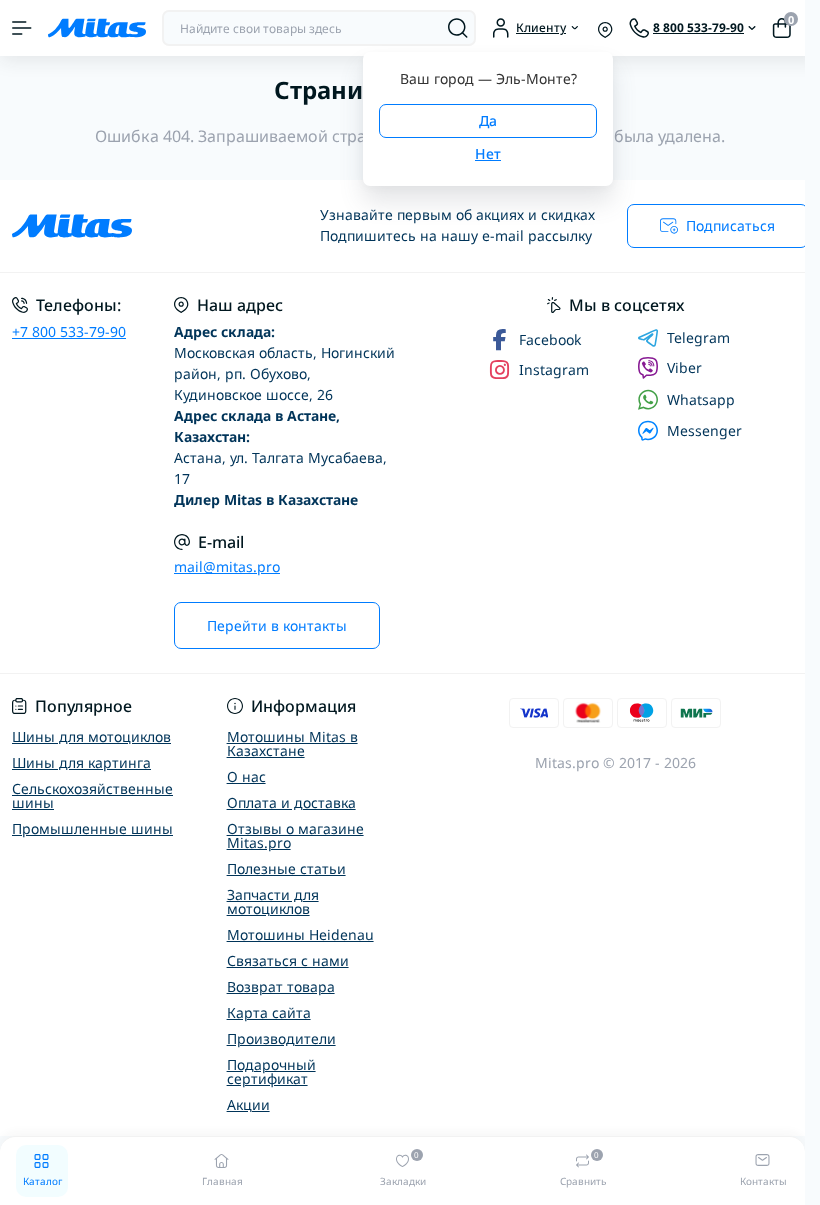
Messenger (704, 430)
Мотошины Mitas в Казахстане (292, 743)
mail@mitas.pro (227, 566)
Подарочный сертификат (271, 1071)
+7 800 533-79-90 (69, 331)
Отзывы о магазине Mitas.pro (295, 835)
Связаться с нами (288, 960)
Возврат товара (281, 986)
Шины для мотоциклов (91, 736)
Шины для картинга (81, 762)
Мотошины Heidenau (300, 934)
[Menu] (22, 28)
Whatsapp (701, 399)
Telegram (698, 338)
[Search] (458, 28)
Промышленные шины (92, 828)
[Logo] (97, 28)
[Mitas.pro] (136, 226)
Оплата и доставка (291, 802)
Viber (684, 367)
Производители (281, 1038)
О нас (246, 776)
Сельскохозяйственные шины (92, 795)
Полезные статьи (286, 868)
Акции (248, 1104)
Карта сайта (269, 1012)
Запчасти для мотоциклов (273, 901)
